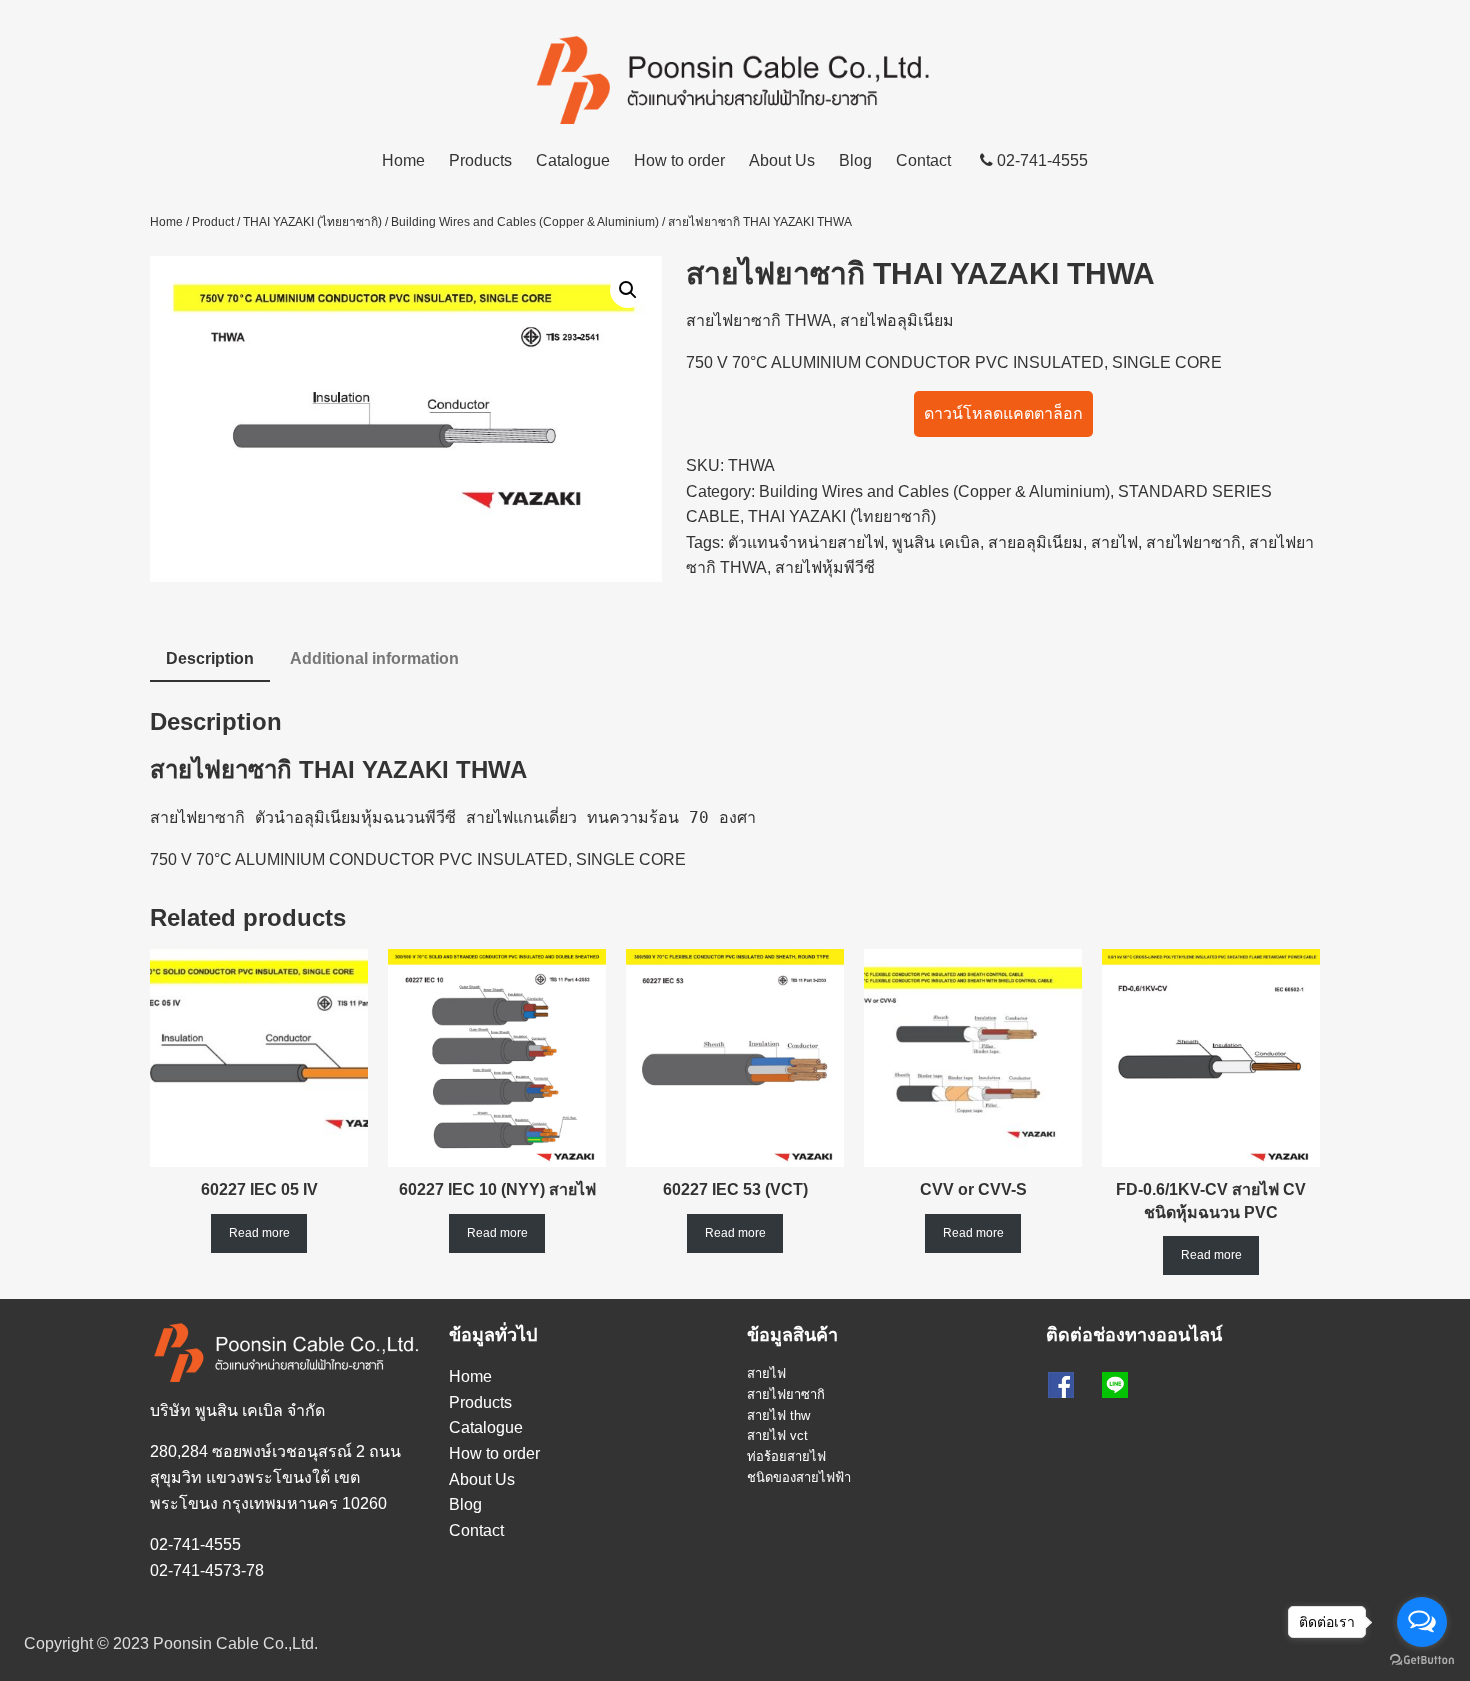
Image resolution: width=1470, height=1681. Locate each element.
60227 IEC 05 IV (259, 1189)
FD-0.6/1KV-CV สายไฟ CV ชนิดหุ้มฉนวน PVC (1211, 1200)
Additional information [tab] (374, 658)
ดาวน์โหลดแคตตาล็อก (1003, 413)
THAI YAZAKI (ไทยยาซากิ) (312, 222)
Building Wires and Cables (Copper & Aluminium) (525, 222)
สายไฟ (1114, 542)
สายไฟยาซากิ (733, 320)
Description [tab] (210, 658)
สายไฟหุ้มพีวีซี (825, 567)
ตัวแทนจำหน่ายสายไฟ (806, 542)
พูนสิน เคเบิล (936, 542)
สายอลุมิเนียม (1035, 542)
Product (213, 222)
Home (403, 160)
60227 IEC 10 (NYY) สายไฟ (497, 1189)
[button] (628, 290)
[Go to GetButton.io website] (1422, 1660)
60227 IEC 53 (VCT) (735, 1189)
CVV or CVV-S (973, 1189)
